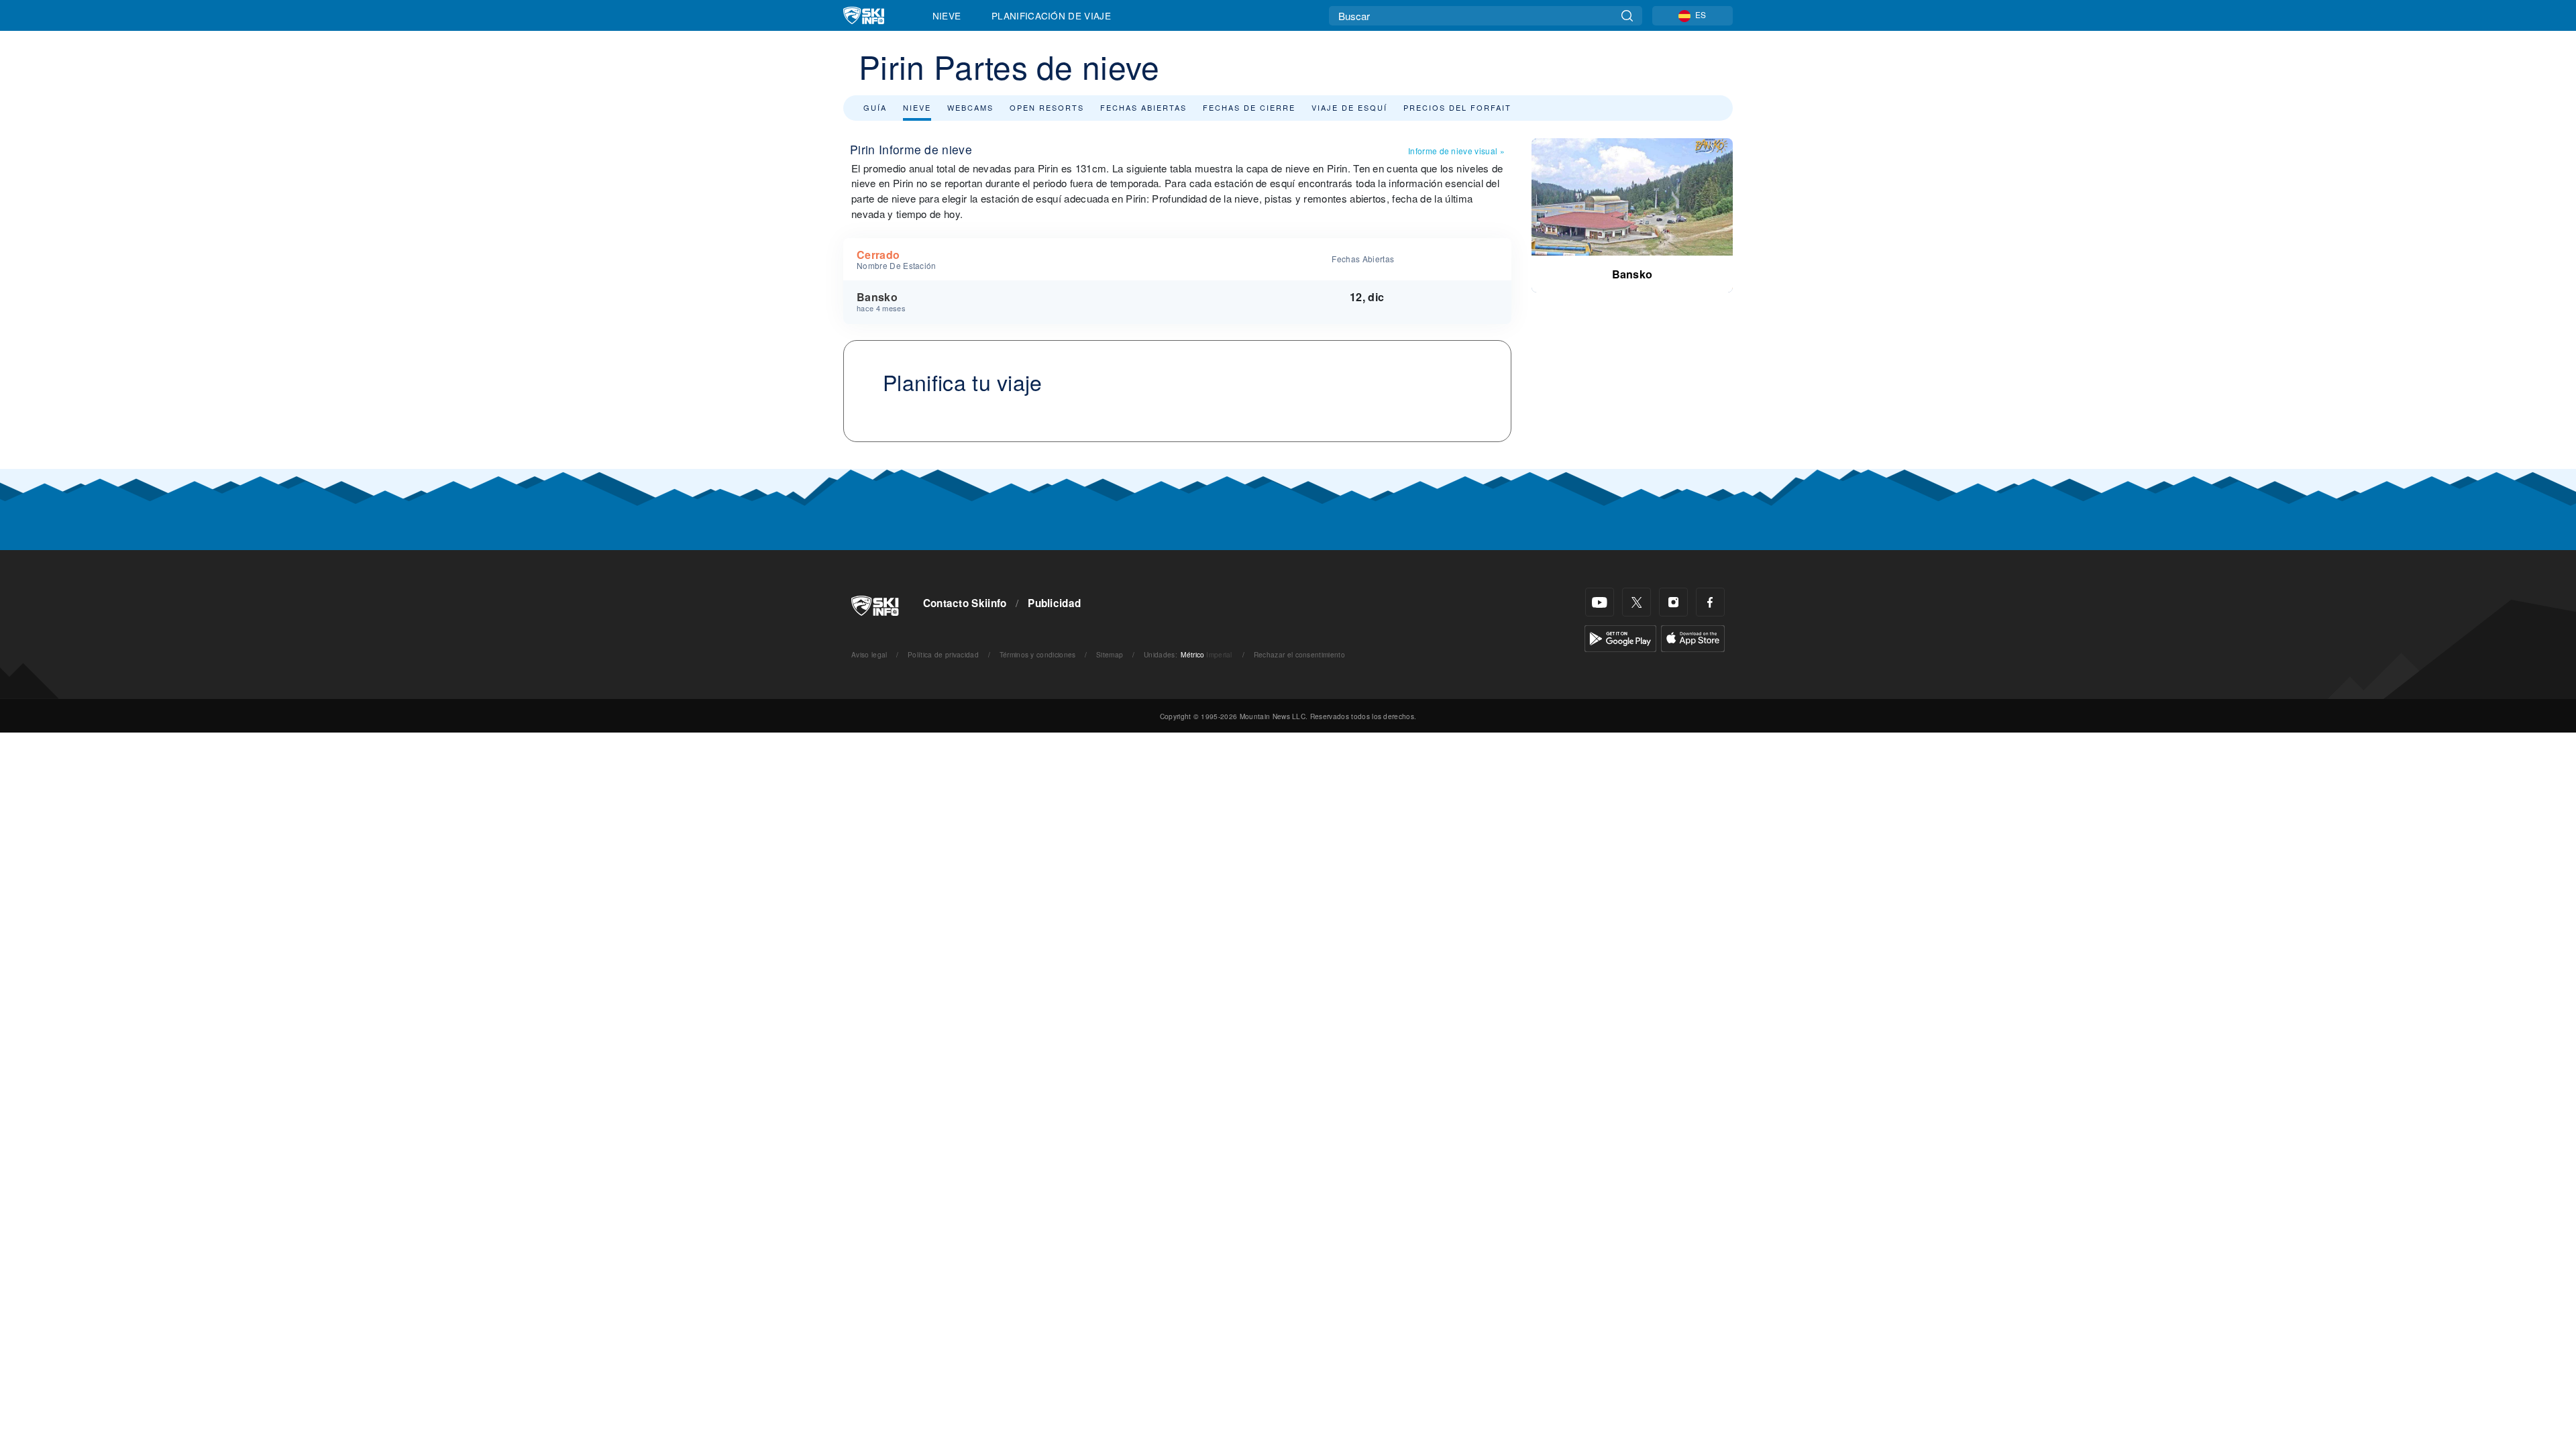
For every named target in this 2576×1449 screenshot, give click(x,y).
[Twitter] (1636, 602)
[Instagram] (1673, 602)
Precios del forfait (1457, 107)
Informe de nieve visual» (1456, 151)
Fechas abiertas (1143, 107)
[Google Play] (1620, 637)
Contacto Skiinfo (965, 603)
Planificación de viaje (1051, 15)
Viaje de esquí (1349, 107)
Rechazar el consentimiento (1299, 654)
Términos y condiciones (1038, 654)
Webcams (970, 107)
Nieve (947, 15)
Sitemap (1110, 654)
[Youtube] (1600, 602)
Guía (875, 107)
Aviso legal (869, 654)
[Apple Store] (1693, 637)
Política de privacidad (943, 654)
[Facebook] (1710, 602)
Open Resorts (1047, 107)
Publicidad (1054, 603)
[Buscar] (1627, 16)
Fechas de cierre (1249, 107)
